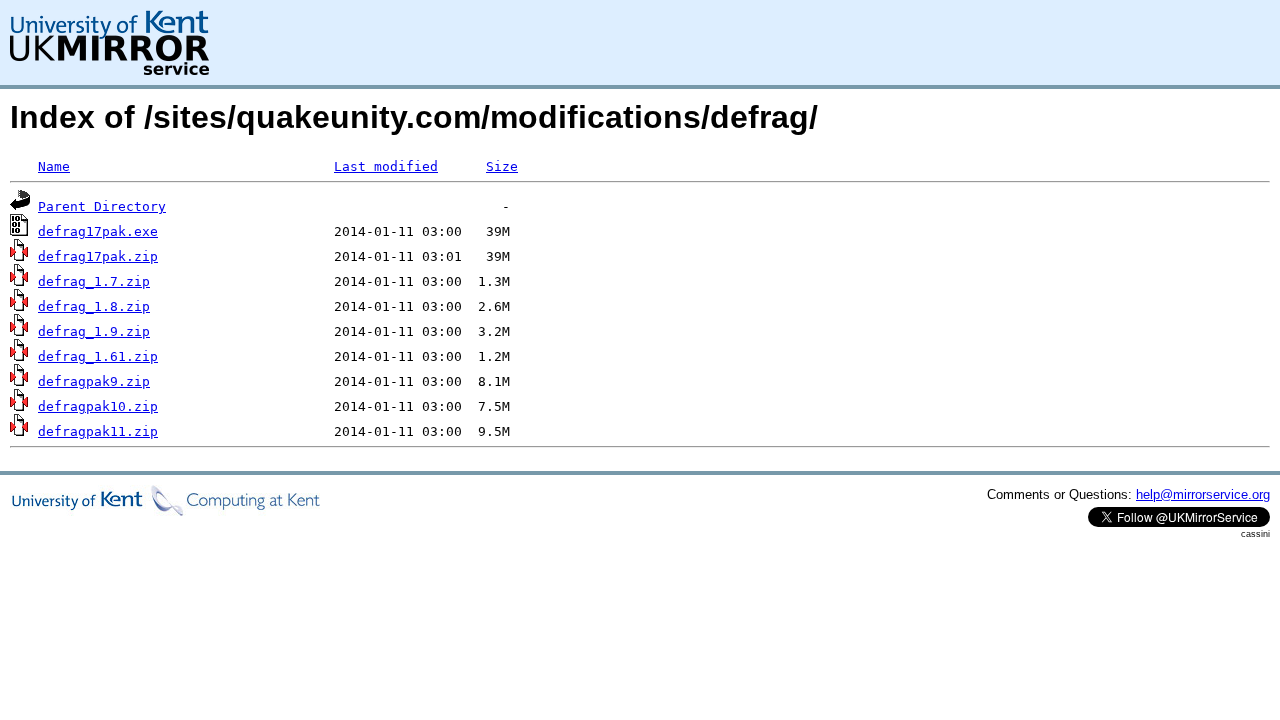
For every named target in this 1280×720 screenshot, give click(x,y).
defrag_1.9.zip (94, 331)
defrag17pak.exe (98, 231)
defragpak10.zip (98, 406)
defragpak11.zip (98, 431)
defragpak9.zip (94, 381)
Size (502, 166)
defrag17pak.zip (98, 256)
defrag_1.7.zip (94, 281)
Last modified (386, 166)
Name (54, 166)
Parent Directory (102, 206)
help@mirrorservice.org (1203, 494)
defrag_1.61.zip (98, 356)
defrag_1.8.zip (94, 306)
